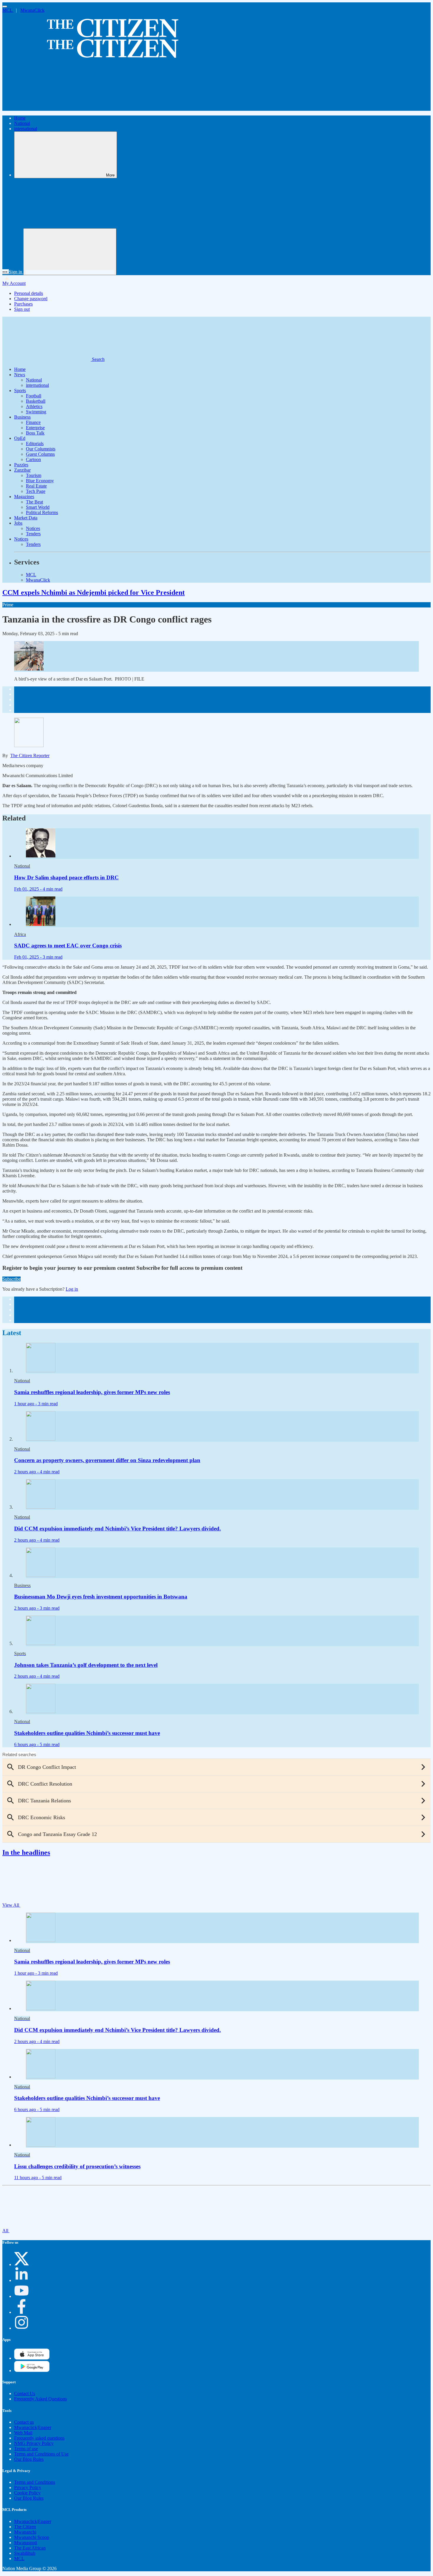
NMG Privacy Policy (34, 2443)
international (26, 129)
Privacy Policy (28, 2487)
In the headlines (26, 1852)
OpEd (20, 438)
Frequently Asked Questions (41, 2399)
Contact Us (25, 2393)
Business (22, 417)
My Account (14, 283)
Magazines (24, 497)
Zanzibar (22, 470)
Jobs (18, 523)
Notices (33, 528)
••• (6, 272)
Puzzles (21, 465)
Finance (33, 422)
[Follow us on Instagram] (22, 2328)
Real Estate (36, 486)
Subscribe (11, 1279)
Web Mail (23, 2433)
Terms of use (26, 2449)
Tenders (33, 534)
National (22, 123)
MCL (8, 10)
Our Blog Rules (29, 2459)
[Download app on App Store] (32, 2371)
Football (34, 396)
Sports (20, 390)
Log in (72, 1289)
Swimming (36, 412)
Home (20, 118)
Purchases (23, 304)
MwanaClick (32, 10)
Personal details (29, 293)
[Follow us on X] (22, 2264)
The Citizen (25, 2527)
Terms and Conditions (35, 2482)
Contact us (24, 2422)
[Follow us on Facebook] (22, 2312)
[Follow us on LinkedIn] (22, 2280)
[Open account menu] (70, 252)
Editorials (35, 444)
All (6, 2231)
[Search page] (47, 108)
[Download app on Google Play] (32, 2358)
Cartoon (33, 459)
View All (11, 1905)
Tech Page (36, 491)
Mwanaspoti (26, 2543)
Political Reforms (42, 512)
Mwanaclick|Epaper (33, 2427)
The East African (30, 2548)
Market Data (26, 518)
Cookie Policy (27, 2493)
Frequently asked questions (39, 2438)
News (20, 375)
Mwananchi (25, 2532)
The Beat (34, 502)
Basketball (36, 401)
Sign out (22, 309)
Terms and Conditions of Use (41, 2454)
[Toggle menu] (5, 6)
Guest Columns (40, 454)
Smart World (38, 507)
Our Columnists (41, 449)
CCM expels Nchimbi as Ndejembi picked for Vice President (94, 592)
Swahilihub (25, 2553)
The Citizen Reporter (30, 756)
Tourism (34, 475)
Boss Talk (35, 433)
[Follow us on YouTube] (22, 2296)
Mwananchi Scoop (32, 2537)
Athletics (34, 406)
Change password (31, 299)
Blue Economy (40, 481)
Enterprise (35, 428)
